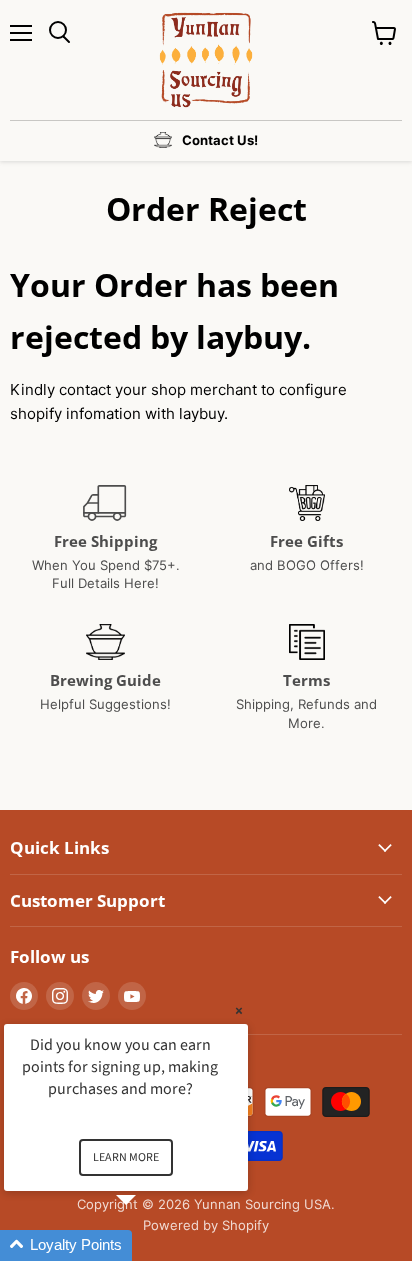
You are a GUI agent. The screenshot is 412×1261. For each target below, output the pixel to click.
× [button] (239, 1010)
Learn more (126, 1157)
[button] (150, 1245)
